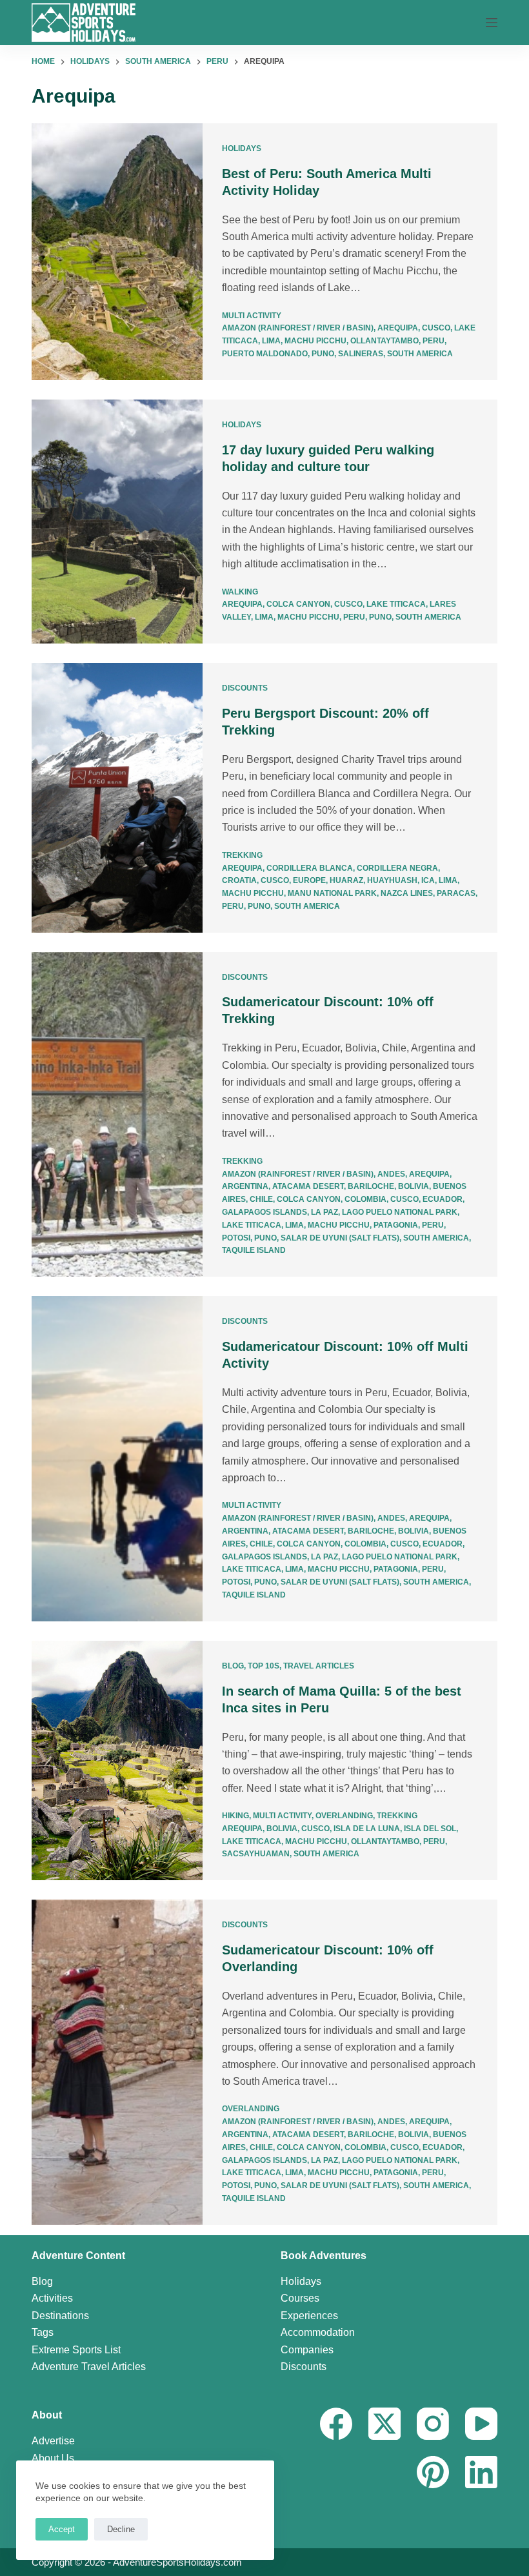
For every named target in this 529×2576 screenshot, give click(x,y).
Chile (261, 1199)
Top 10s (264, 1666)
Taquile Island (254, 1250)
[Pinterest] (433, 2472)
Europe (309, 880)
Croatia (239, 880)
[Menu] (492, 23)
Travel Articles (319, 1666)
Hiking (235, 1816)
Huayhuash (392, 880)
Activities (52, 2298)
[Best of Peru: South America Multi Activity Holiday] (117, 252)
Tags (43, 2332)
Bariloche (371, 1186)
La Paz (324, 1212)
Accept (62, 2529)
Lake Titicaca (396, 604)
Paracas (456, 893)
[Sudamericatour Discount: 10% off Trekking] (117, 1115)
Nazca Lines (407, 893)
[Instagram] (433, 2424)
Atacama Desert (308, 1186)
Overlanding (344, 1816)
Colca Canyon (298, 604)
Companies (307, 2350)
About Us (53, 2458)
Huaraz (346, 880)
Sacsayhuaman (256, 1854)
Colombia (365, 1199)
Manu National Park (332, 893)
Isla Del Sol (430, 1829)
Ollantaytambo (384, 341)
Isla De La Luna (367, 1829)
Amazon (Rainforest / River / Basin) (298, 328)
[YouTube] (481, 2424)
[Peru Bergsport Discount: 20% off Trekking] (117, 798)
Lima (271, 341)
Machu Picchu (315, 341)
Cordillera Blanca (310, 868)
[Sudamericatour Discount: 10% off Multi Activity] (117, 1459)
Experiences (309, 2316)
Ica (428, 880)
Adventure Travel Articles (89, 2367)
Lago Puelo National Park (400, 1212)
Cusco (436, 328)
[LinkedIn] (481, 2472)
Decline (121, 2529)
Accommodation (318, 2332)
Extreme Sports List (76, 2350)
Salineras (361, 354)
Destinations (60, 2316)
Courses (300, 2298)
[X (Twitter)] (384, 2424)
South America (420, 354)
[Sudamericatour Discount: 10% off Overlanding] (117, 2062)
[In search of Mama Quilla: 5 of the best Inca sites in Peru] (117, 1761)
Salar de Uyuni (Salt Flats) (340, 1238)
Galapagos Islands (264, 1212)
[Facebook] (336, 2424)
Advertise (53, 2441)
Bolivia (414, 1186)
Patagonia (396, 1225)
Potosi (236, 1238)
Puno (323, 354)
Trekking (242, 855)
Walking (240, 592)
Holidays (242, 148)
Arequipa (398, 328)
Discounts (245, 688)
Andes (391, 1174)
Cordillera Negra (397, 868)
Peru (434, 341)
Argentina (245, 1186)
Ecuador (443, 1199)
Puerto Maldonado (265, 354)
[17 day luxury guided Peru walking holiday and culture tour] (117, 522)
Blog (233, 1666)
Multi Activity (252, 316)
